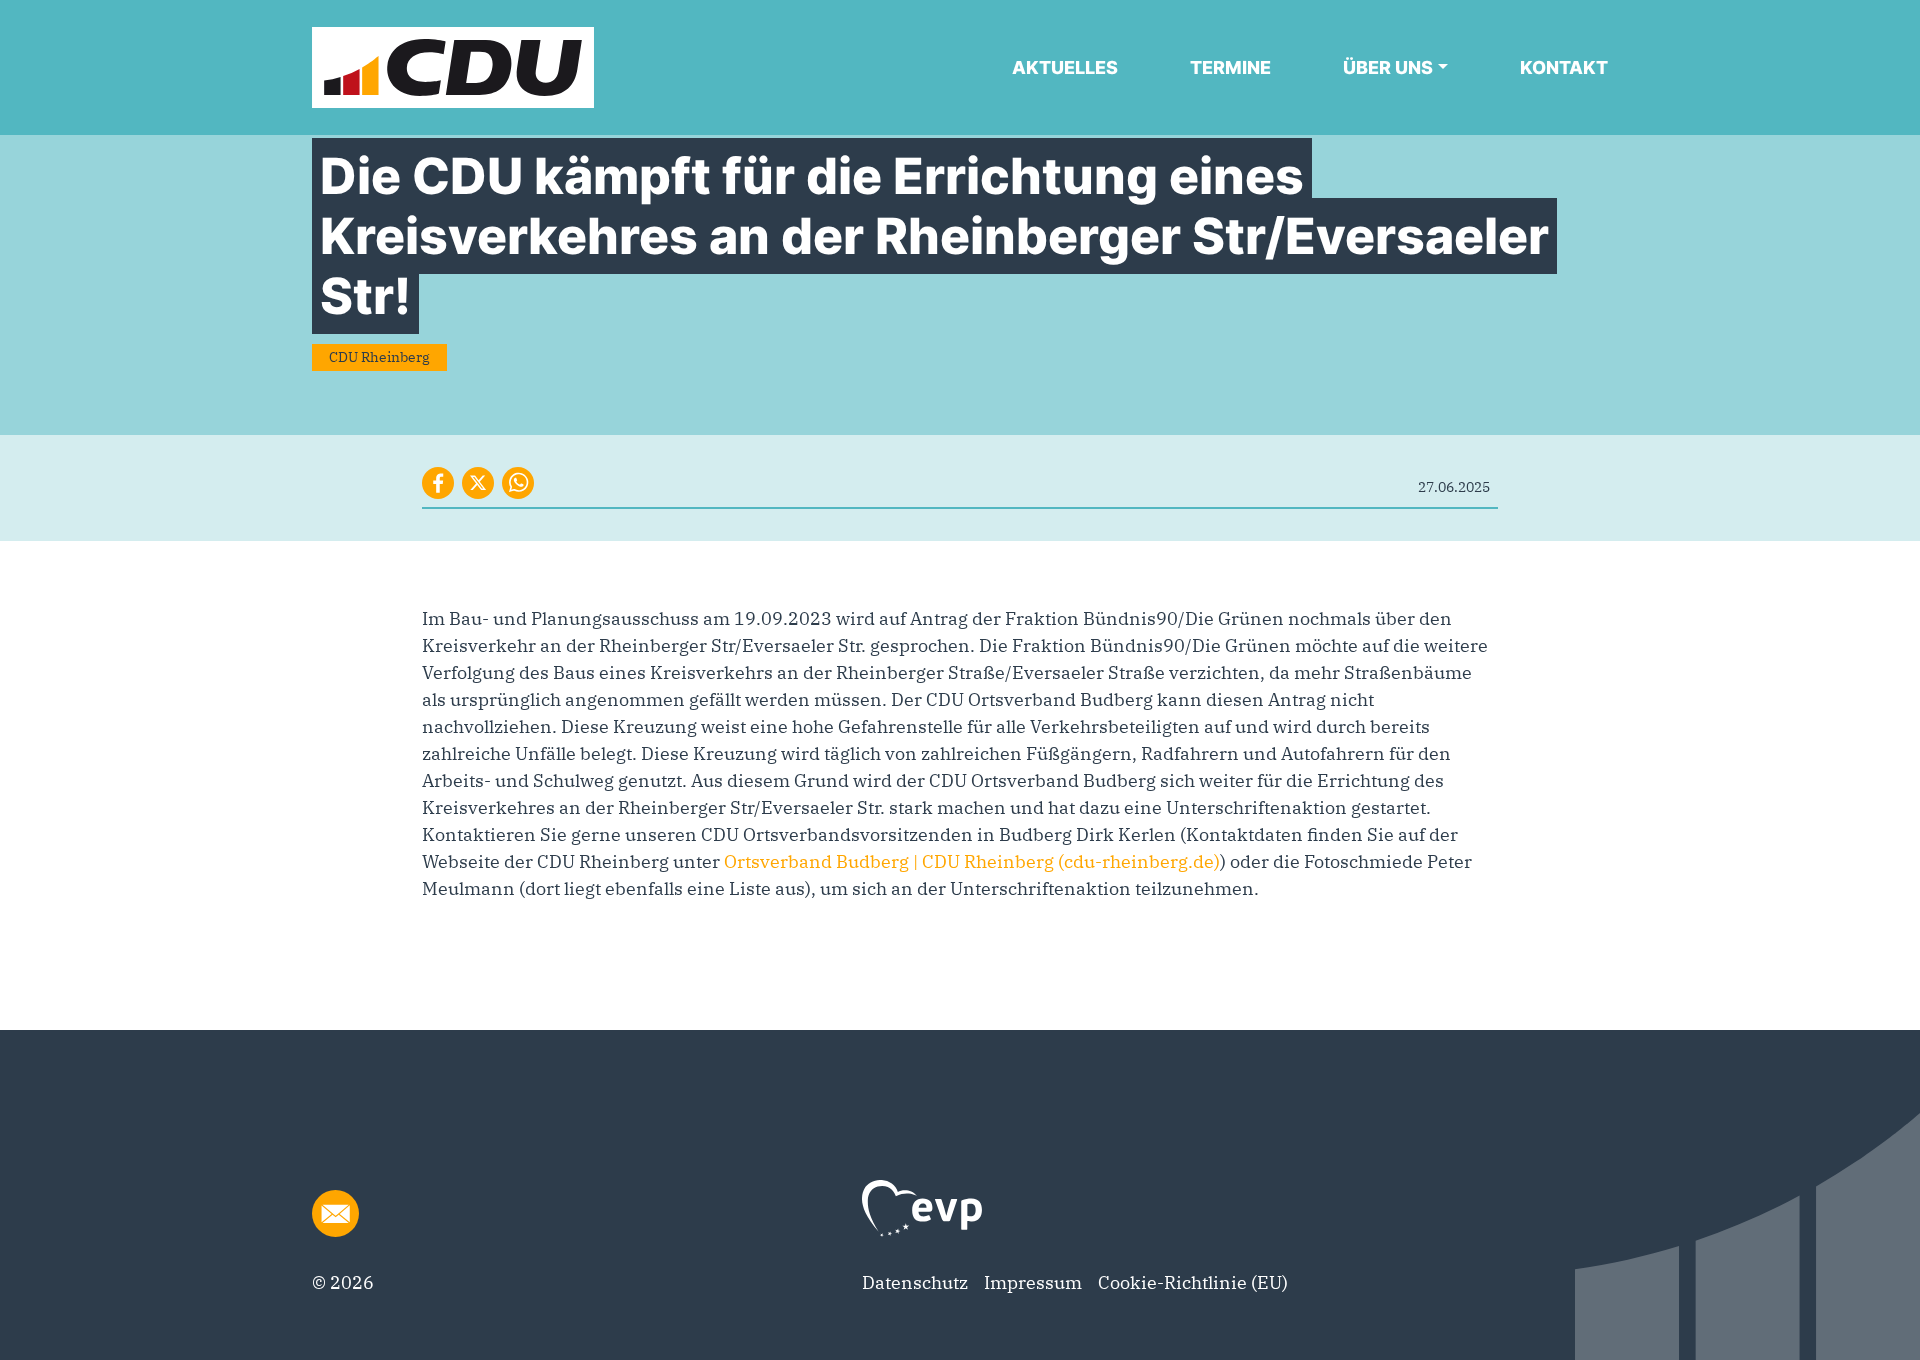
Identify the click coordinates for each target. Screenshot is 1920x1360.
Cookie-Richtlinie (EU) (1193, 1282)
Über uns (1388, 67)
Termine (1230, 67)
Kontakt (1564, 67)
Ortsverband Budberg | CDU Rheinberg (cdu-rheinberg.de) (972, 861)
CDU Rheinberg (379, 357)
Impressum (1033, 1282)
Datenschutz (915, 1282)
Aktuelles (1065, 67)
